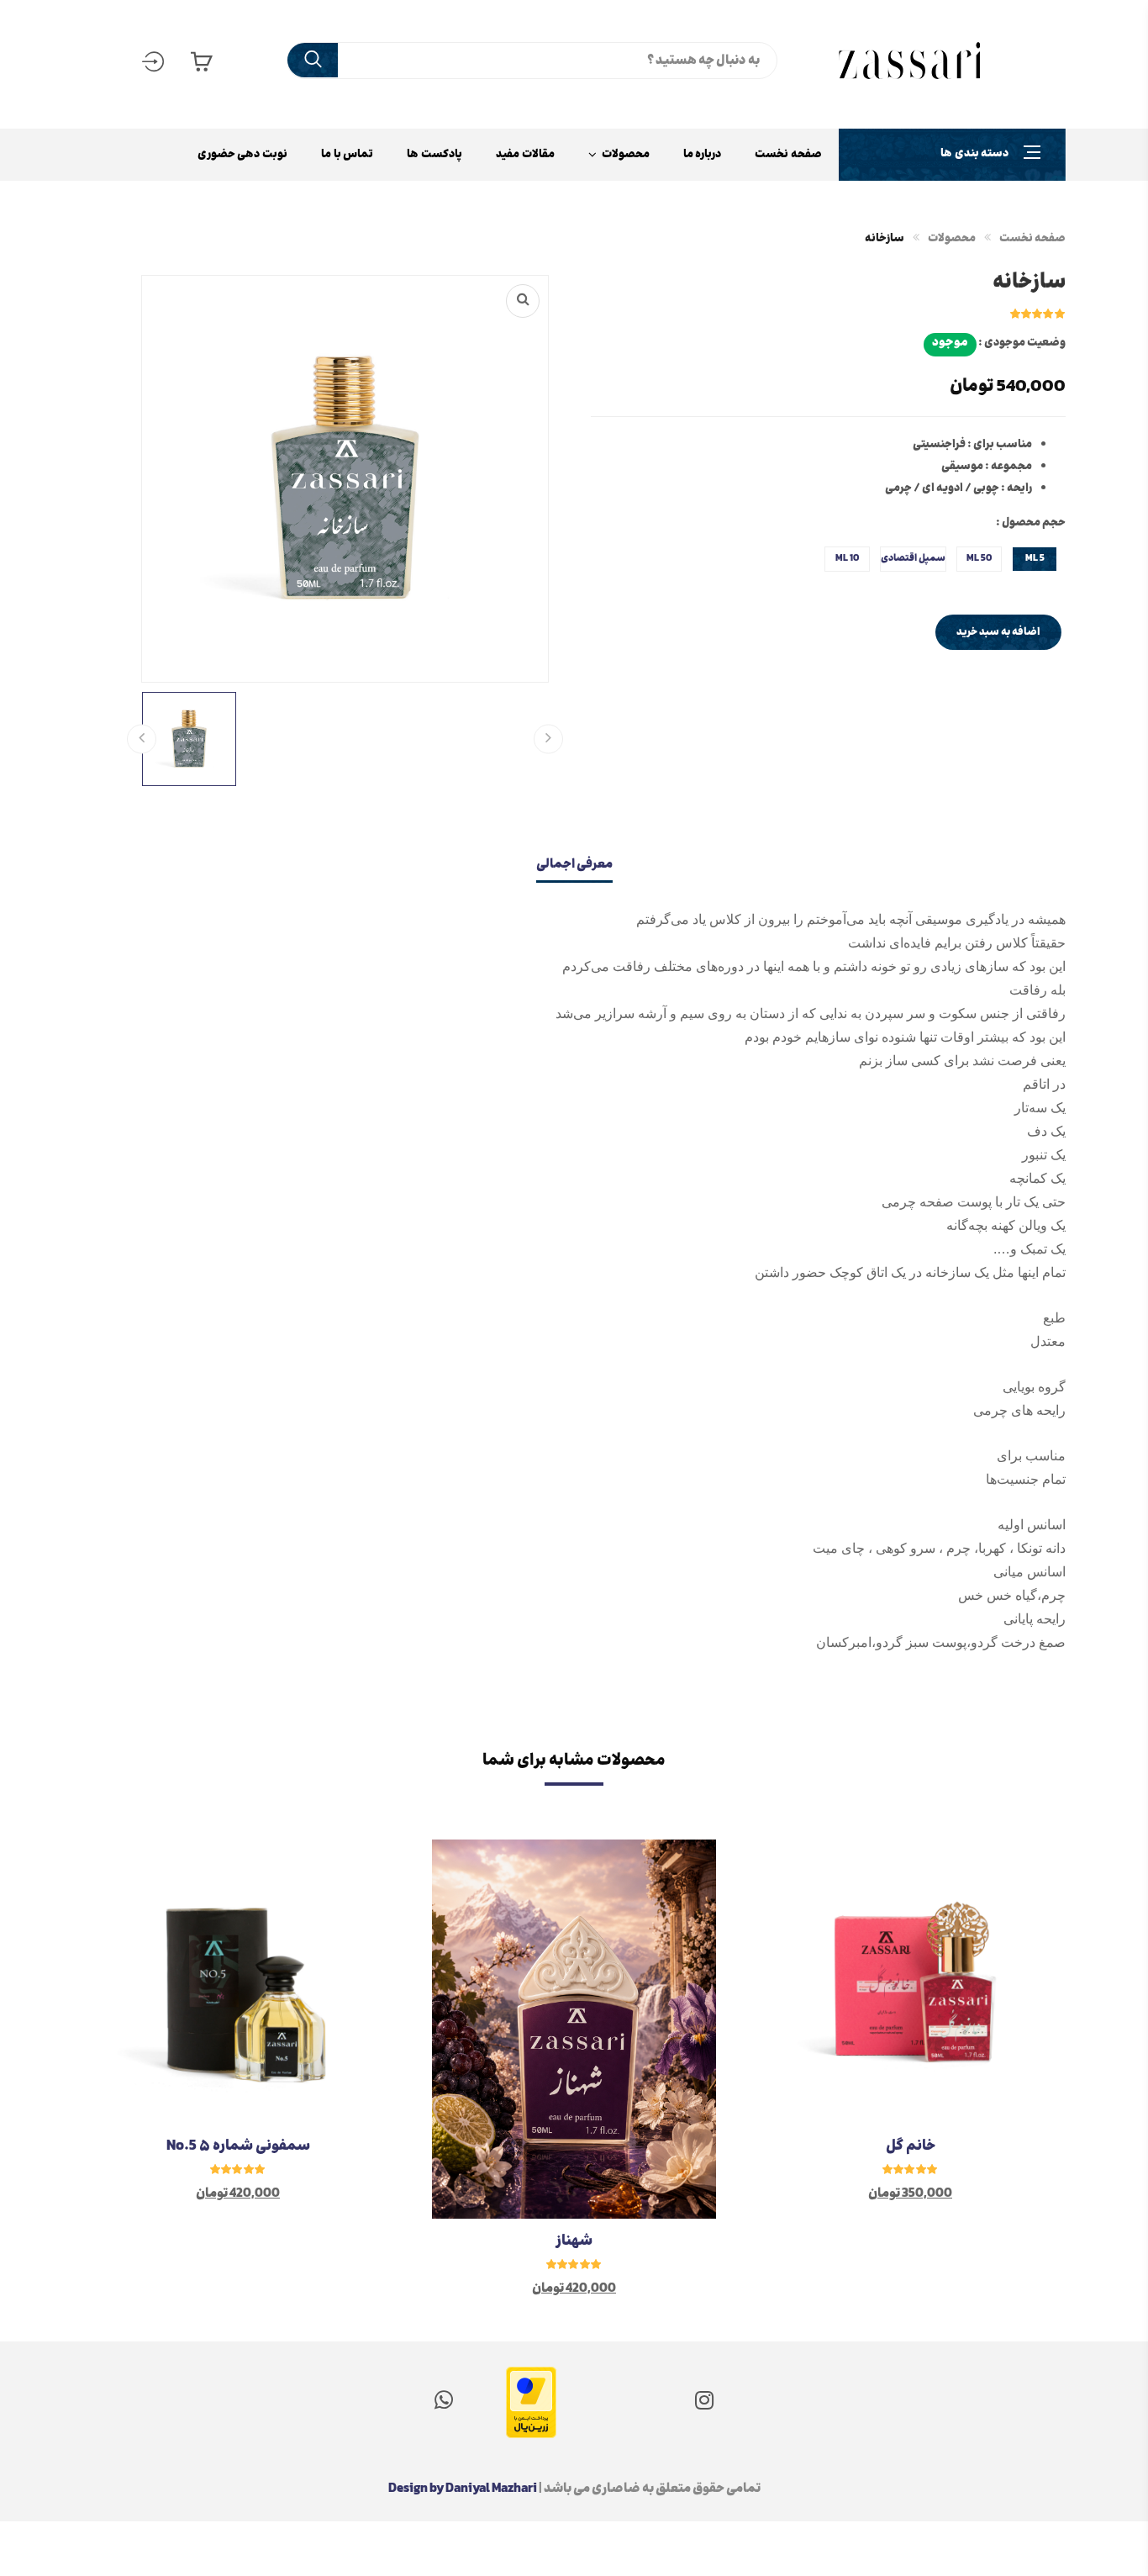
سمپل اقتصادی (913, 559)
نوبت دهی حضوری (242, 155)
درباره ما (703, 155)
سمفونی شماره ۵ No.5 (238, 2146)
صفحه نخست (788, 155)
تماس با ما (347, 155)
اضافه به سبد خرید (998, 632)
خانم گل (911, 2146)
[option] (910, 2069)
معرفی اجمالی (574, 865)
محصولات (626, 155)
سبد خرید (202, 69)
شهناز (574, 2241)
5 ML (1035, 559)
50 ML (979, 559)
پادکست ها (434, 155)
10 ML (847, 559)
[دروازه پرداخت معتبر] (531, 2386)
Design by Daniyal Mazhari (463, 2489)
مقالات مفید (525, 155)
